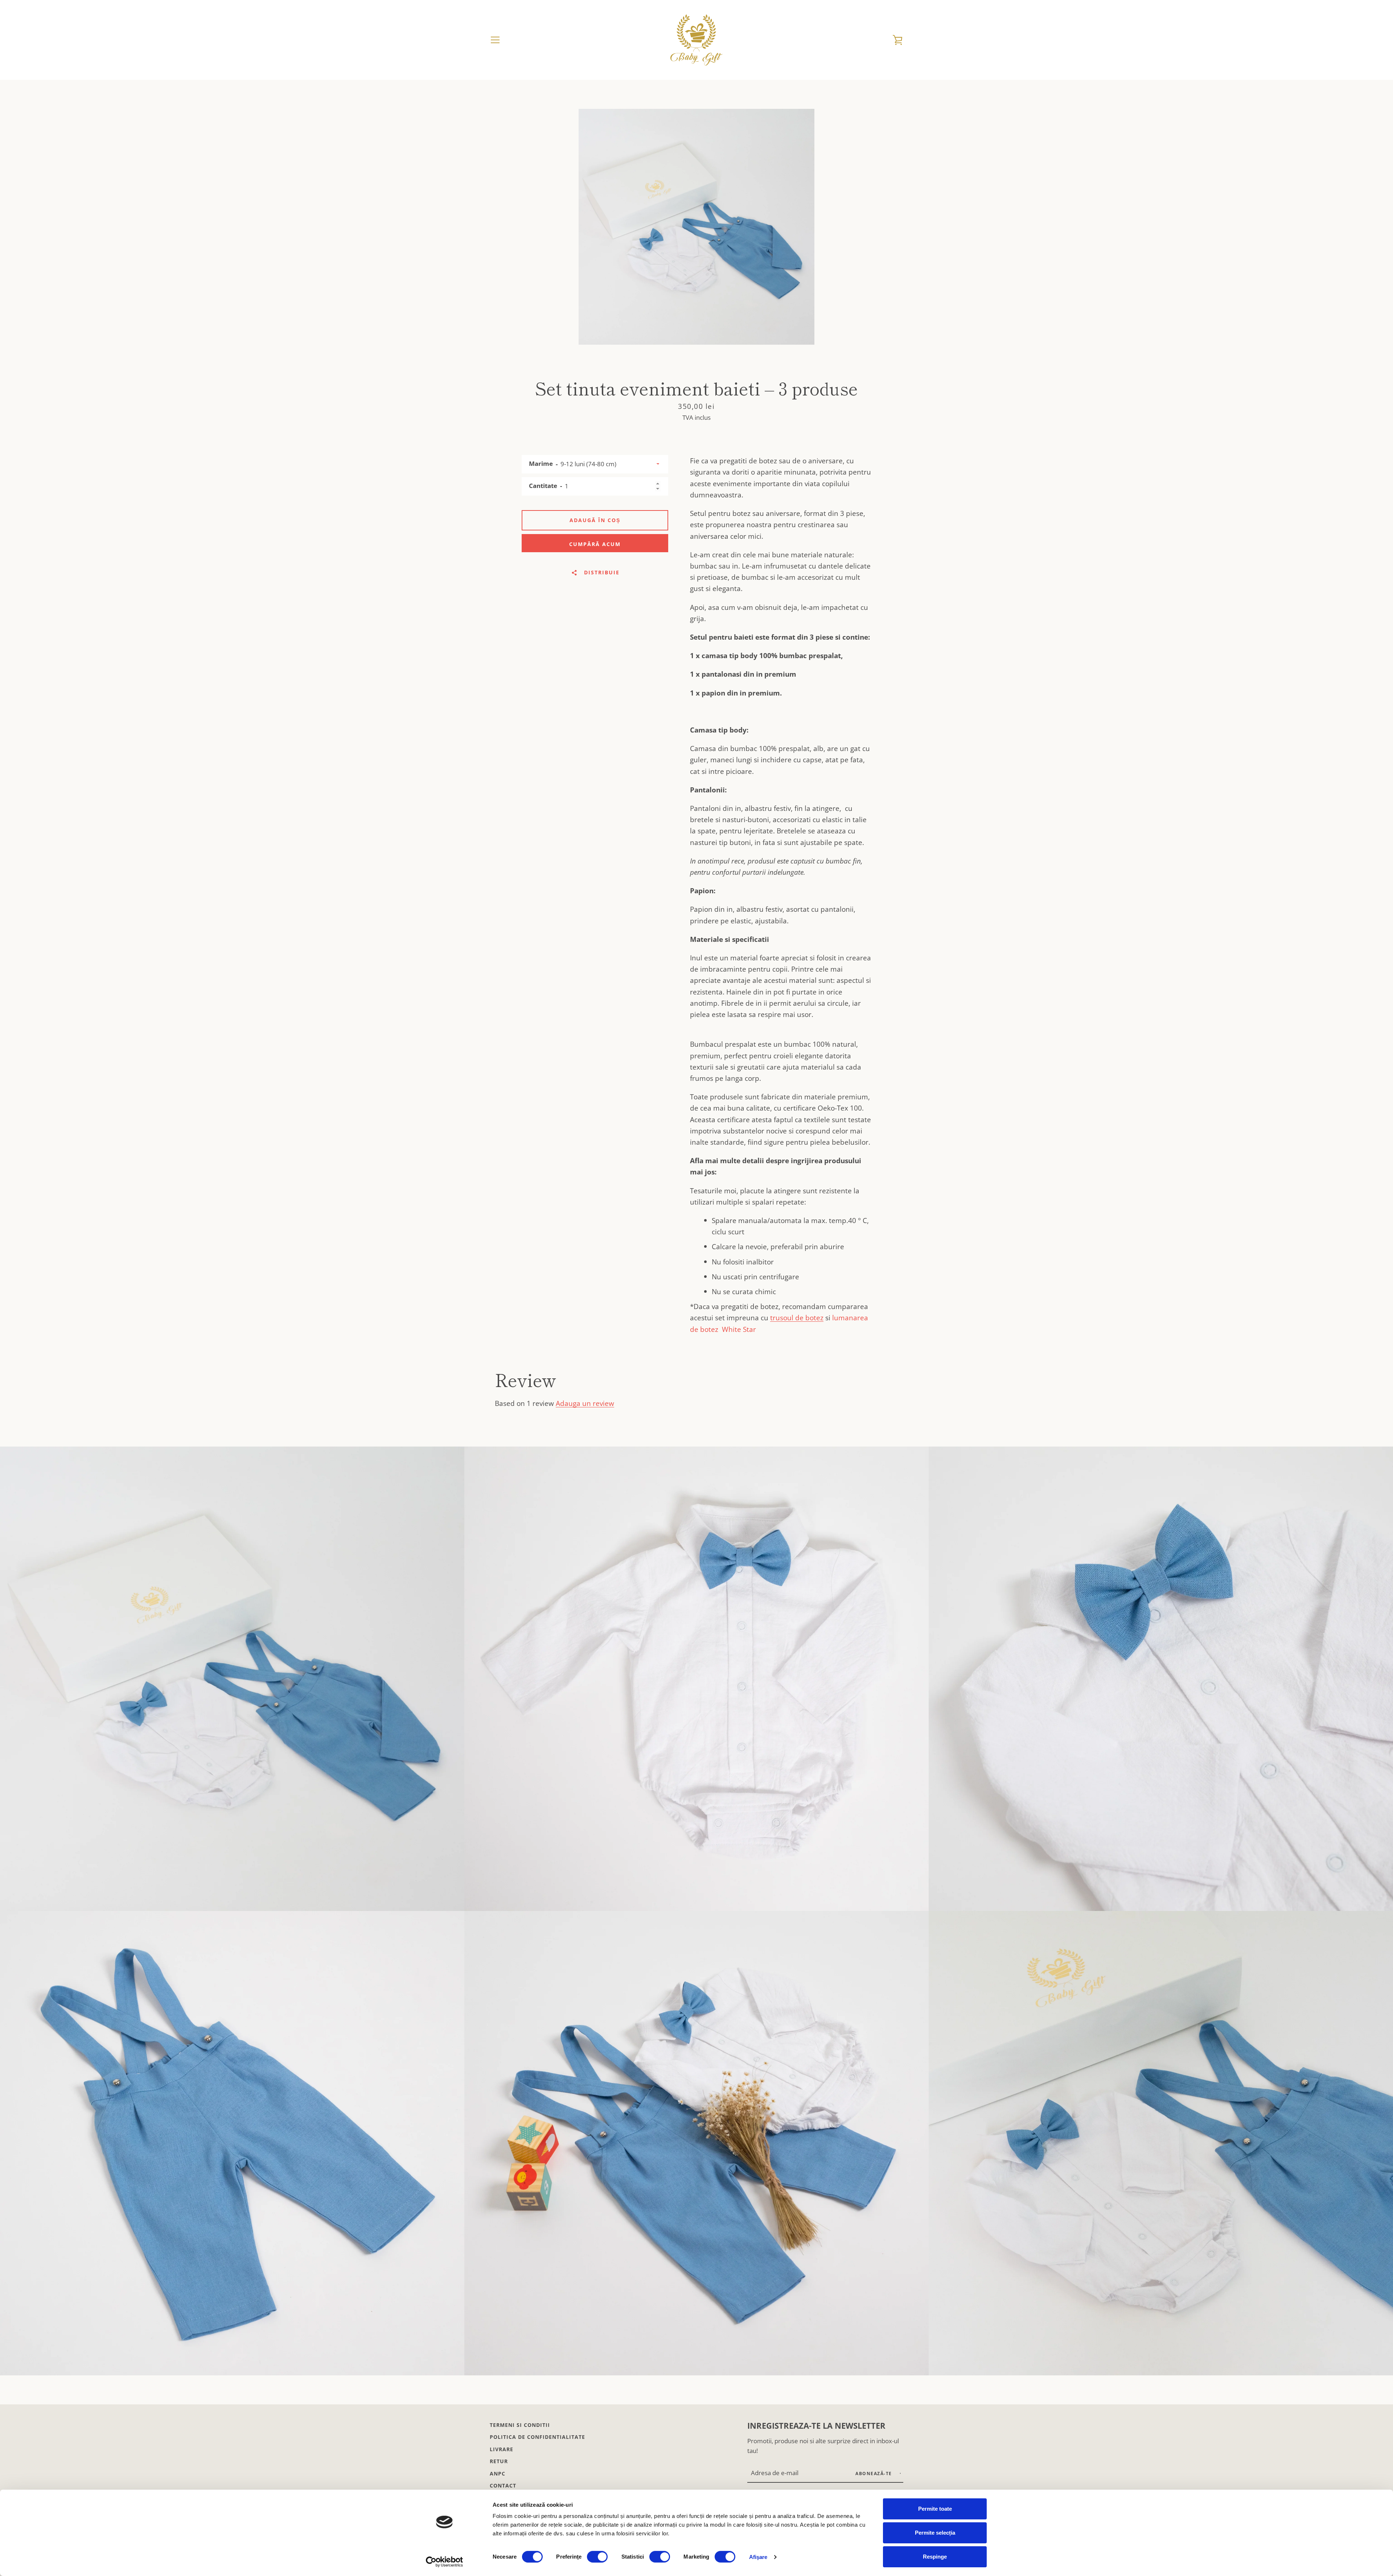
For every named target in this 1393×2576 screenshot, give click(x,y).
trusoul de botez (797, 1318)
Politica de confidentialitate (537, 2437)
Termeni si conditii (520, 2425)
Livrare (502, 2449)
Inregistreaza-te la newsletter (816, 2426)
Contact (503, 2485)
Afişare (758, 2557)
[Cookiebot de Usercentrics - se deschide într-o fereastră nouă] (445, 2562)
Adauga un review (585, 1403)
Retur (499, 2461)
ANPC (498, 2474)
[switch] (597, 2557)
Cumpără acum (595, 544)
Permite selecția (935, 2533)
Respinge (935, 2557)
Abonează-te (874, 2474)
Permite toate (935, 2509)
